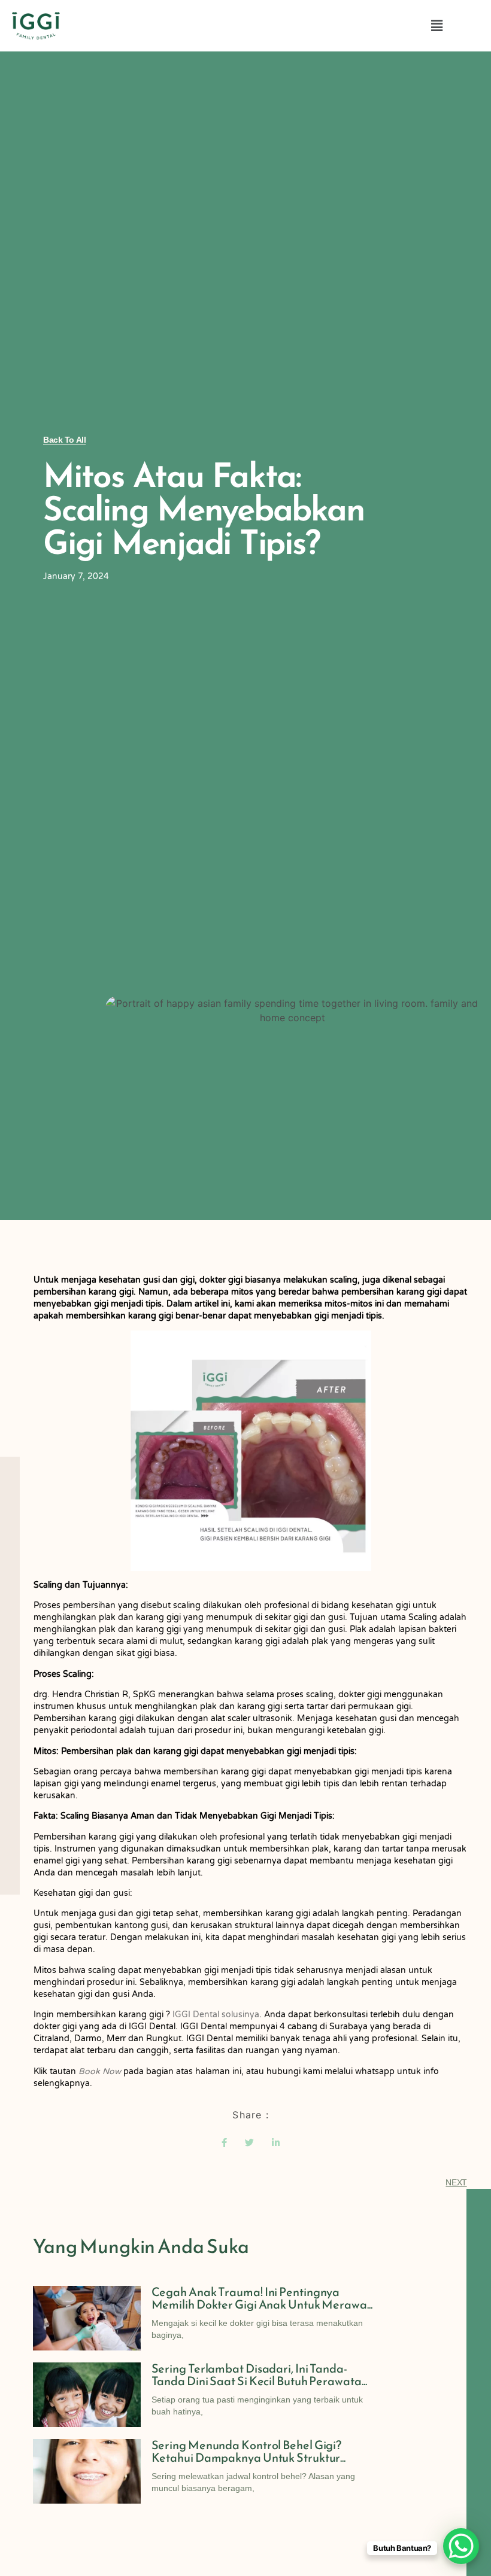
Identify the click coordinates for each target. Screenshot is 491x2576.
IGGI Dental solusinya (216, 2015)
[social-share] (224, 2142)
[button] (437, 26)
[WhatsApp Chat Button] (461, 2546)
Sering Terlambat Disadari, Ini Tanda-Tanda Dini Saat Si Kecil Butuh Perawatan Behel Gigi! (260, 2381)
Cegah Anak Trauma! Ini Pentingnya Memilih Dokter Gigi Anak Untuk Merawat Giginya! (261, 2304)
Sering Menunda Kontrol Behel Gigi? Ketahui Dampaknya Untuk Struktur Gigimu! (247, 2458)
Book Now (100, 2071)
